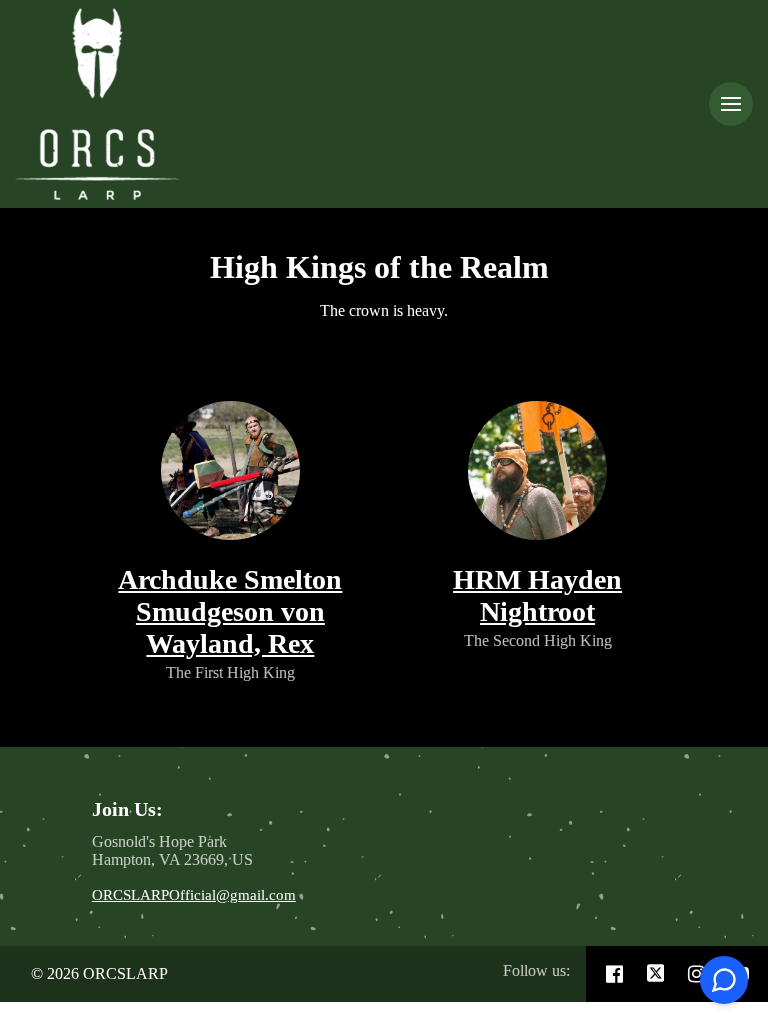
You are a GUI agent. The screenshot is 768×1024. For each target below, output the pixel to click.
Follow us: (536, 970)
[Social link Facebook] (614, 974)
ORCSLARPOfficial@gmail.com (194, 895)
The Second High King (538, 640)
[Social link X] (656, 974)
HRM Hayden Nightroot (537, 595)
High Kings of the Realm (383, 267)
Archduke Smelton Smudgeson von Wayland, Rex (230, 611)
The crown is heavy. (384, 310)
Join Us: (130, 809)
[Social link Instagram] (696, 974)
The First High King (230, 672)
